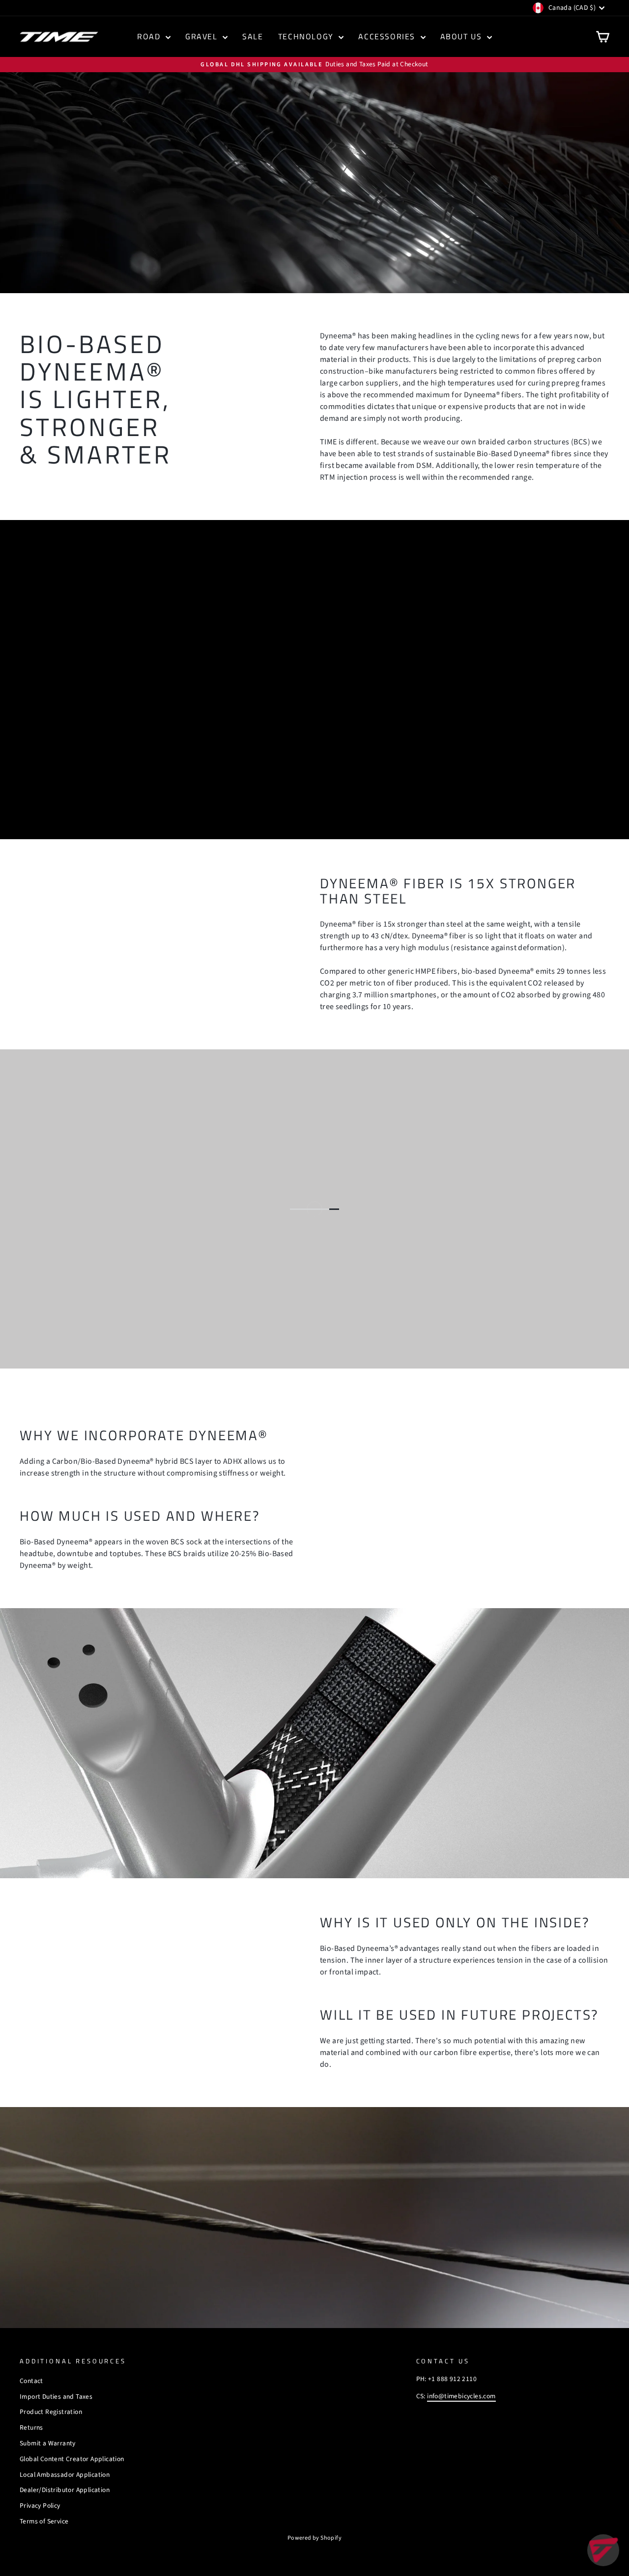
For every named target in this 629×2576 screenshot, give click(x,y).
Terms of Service (44, 2521)
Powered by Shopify (314, 2538)
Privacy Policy (40, 2506)
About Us (462, 36)
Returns (31, 2427)
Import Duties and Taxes (56, 2397)
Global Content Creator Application (72, 2459)
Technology (307, 36)
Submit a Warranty (48, 2443)
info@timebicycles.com (461, 2396)
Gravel (203, 36)
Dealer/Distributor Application (65, 2490)
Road (150, 36)
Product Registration (51, 2412)
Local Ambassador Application (65, 2475)
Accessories (388, 36)
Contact (31, 2381)
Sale (253, 36)
